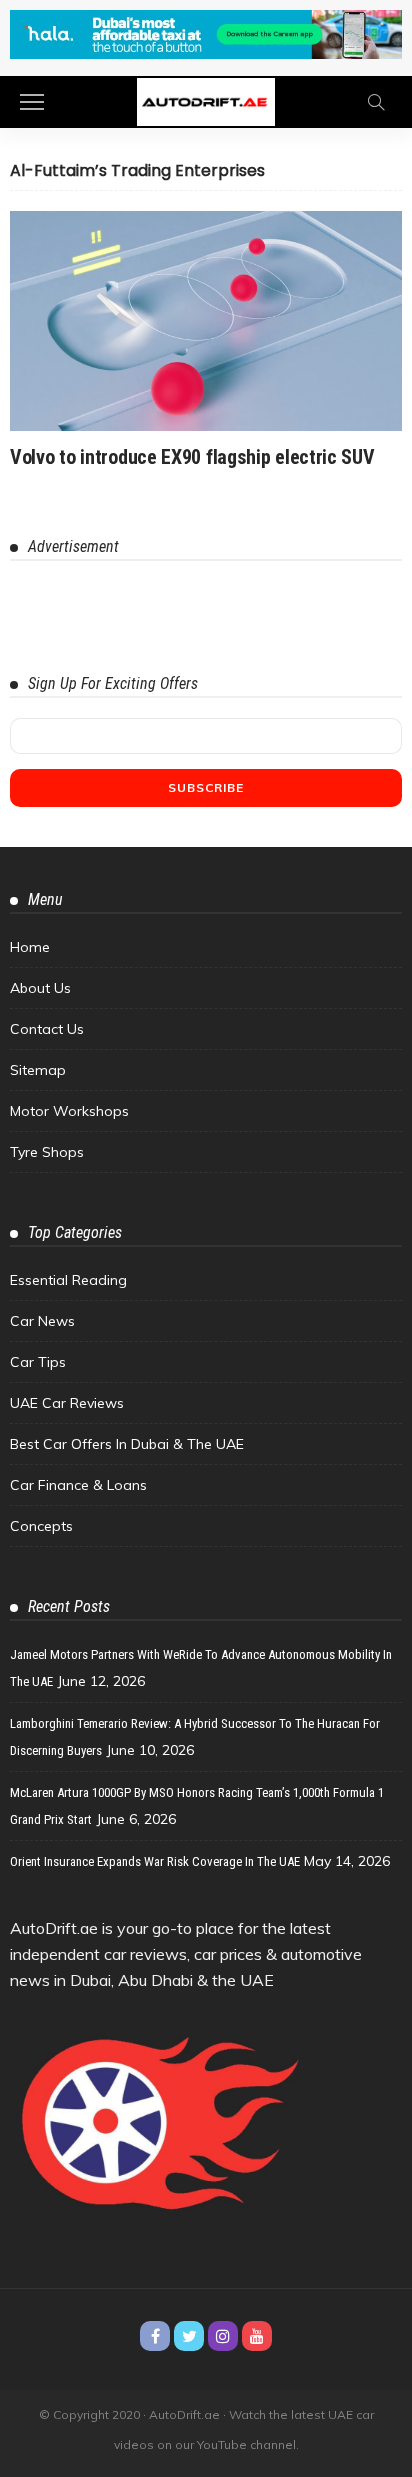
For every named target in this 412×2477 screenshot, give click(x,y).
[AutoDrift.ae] (206, 99)
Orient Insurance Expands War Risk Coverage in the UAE (155, 1861)
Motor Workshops (69, 1111)
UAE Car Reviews (67, 1403)
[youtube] (257, 2336)
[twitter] (189, 2336)
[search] (376, 102)
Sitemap (38, 1070)
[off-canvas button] (32, 102)
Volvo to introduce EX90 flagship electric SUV (192, 457)
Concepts (41, 1526)
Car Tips (38, 1362)
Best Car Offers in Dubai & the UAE (127, 1444)
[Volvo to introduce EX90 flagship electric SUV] (206, 321)
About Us (40, 988)
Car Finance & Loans (78, 1485)
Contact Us (47, 1029)
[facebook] (155, 2336)
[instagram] (223, 2336)
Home (30, 947)
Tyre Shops (47, 1152)
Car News (42, 1321)
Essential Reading (68, 1280)
